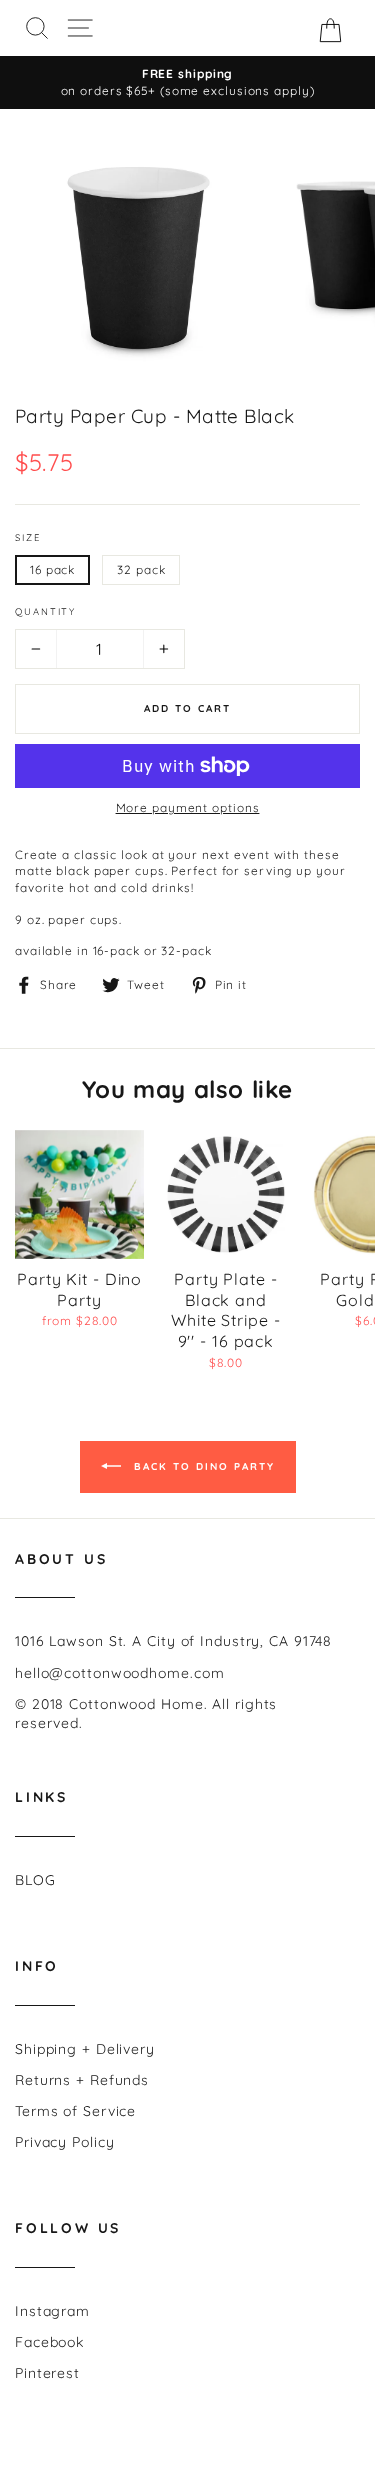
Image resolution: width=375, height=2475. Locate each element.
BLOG (35, 1880)
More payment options (188, 807)
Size (28, 537)
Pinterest (47, 2373)
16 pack (52, 569)
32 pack (141, 569)
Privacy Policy (65, 2142)
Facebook (49, 2342)
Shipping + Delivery (85, 2049)
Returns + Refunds (82, 2080)
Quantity (45, 611)
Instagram (52, 2311)
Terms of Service (75, 2111)
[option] (187, 82)
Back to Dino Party (202, 1465)
